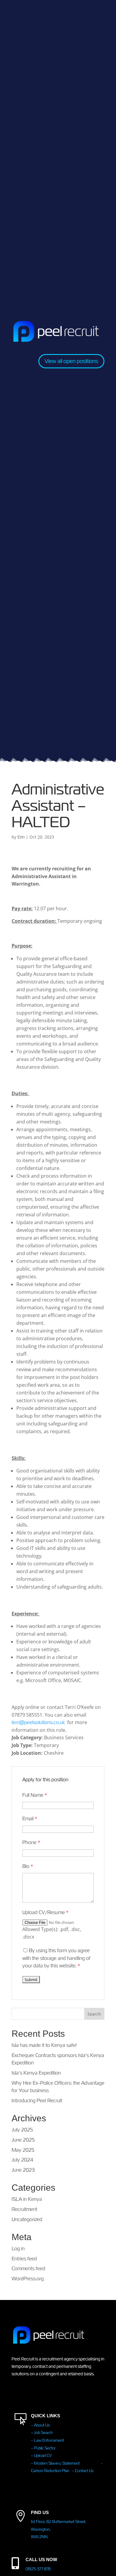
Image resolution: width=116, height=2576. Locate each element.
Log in (18, 2249)
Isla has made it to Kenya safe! (44, 2045)
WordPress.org (28, 2279)
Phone (31, 1842)
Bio (28, 1866)
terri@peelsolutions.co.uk (38, 1722)
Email (30, 1819)
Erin (21, 837)
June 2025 (23, 2140)
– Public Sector (43, 2448)
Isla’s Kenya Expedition (36, 2073)
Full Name (35, 1795)
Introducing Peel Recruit (37, 2101)
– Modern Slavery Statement (66, 2463)
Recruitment (24, 2209)
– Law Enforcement (47, 2440)
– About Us (40, 2425)
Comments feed (28, 2269)
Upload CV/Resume (45, 1912)
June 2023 (23, 2170)
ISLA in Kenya (27, 2199)
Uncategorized (27, 2219)
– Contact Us (83, 2471)
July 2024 (22, 2160)
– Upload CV (41, 2456)
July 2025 (22, 2130)
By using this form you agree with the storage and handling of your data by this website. (56, 1958)
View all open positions (71, 361)
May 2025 (23, 2150)
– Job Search (42, 2433)
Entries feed (24, 2259)
